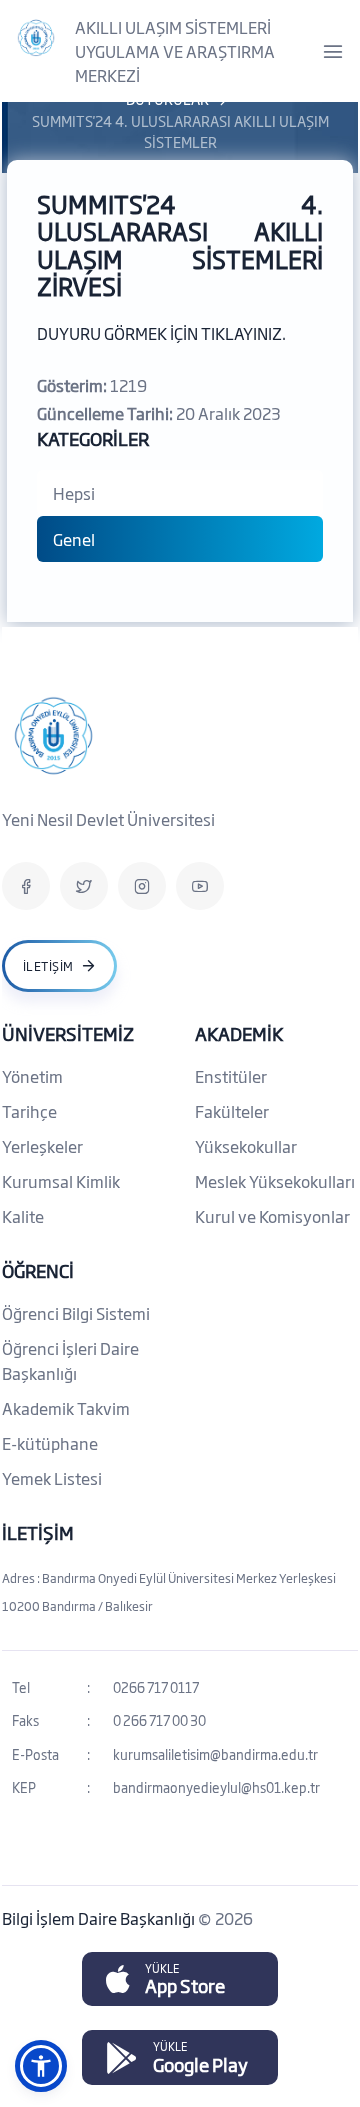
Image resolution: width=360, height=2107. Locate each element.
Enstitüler (231, 1076)
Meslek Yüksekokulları (275, 1181)
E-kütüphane (50, 1443)
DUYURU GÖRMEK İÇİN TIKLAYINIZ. (161, 333)
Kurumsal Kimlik (61, 1181)
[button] (41, 2066)
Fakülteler (232, 1111)
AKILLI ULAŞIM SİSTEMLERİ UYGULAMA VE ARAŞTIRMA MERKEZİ (175, 51)
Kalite (23, 1216)
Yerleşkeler (42, 1146)
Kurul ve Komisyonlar (272, 1216)
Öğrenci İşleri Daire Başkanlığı (70, 1360)
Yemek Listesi (52, 1478)
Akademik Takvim (66, 1408)
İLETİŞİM (38, 1532)
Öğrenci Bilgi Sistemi (76, 1313)
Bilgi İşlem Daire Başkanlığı (100, 1918)
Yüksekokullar (246, 1146)
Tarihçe (29, 1111)
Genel (74, 539)
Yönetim (32, 1076)
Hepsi (74, 493)
